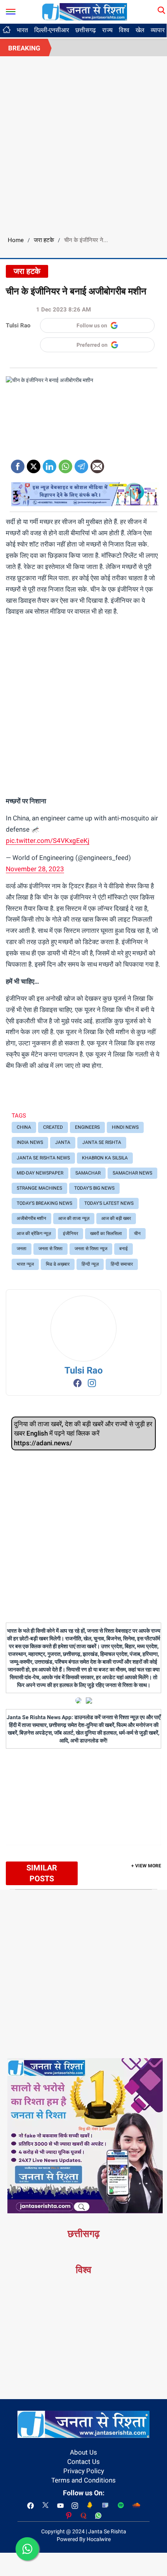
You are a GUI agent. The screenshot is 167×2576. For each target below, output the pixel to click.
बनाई (124, 1249)
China (24, 1127)
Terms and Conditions (83, 2480)
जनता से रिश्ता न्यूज (91, 1249)
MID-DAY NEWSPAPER (40, 1173)
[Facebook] (18, 464)
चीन (137, 1234)
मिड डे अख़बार (58, 1264)
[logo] (85, 11)
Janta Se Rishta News (43, 1158)
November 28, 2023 (35, 869)
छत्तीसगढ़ (86, 30)
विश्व (124, 30)
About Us (83, 2452)
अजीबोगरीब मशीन (31, 1218)
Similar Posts (42, 1873)
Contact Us (83, 2462)
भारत (22, 30)
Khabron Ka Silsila (105, 1158)
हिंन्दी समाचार (122, 1264)
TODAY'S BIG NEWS (94, 1188)
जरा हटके (44, 240)
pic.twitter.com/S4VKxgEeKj (48, 841)
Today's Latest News (109, 1203)
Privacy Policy (84, 2471)
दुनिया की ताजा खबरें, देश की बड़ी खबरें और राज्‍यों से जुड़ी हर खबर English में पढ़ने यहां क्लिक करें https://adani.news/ (83, 1433)
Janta (63, 1142)
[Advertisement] (83, 144)
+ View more (146, 1866)
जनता (22, 1249)
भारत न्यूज (25, 1264)
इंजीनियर (70, 1234)
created (53, 1127)
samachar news (132, 1173)
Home (16, 240)
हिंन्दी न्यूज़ (90, 1264)
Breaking (24, 48)
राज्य (107, 30)
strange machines (39, 1188)
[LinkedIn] (50, 464)
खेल (140, 30)
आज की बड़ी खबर (116, 1218)
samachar (88, 1173)
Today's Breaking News (44, 1203)
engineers (87, 1127)
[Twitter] (34, 464)
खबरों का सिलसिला (106, 1234)
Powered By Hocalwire (84, 2539)
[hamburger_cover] (11, 10)
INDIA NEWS (30, 1142)
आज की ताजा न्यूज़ (74, 1218)
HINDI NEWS (125, 1127)
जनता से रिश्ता (50, 1249)
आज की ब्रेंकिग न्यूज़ (34, 1234)
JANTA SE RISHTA (102, 1142)
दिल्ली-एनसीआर (52, 30)
